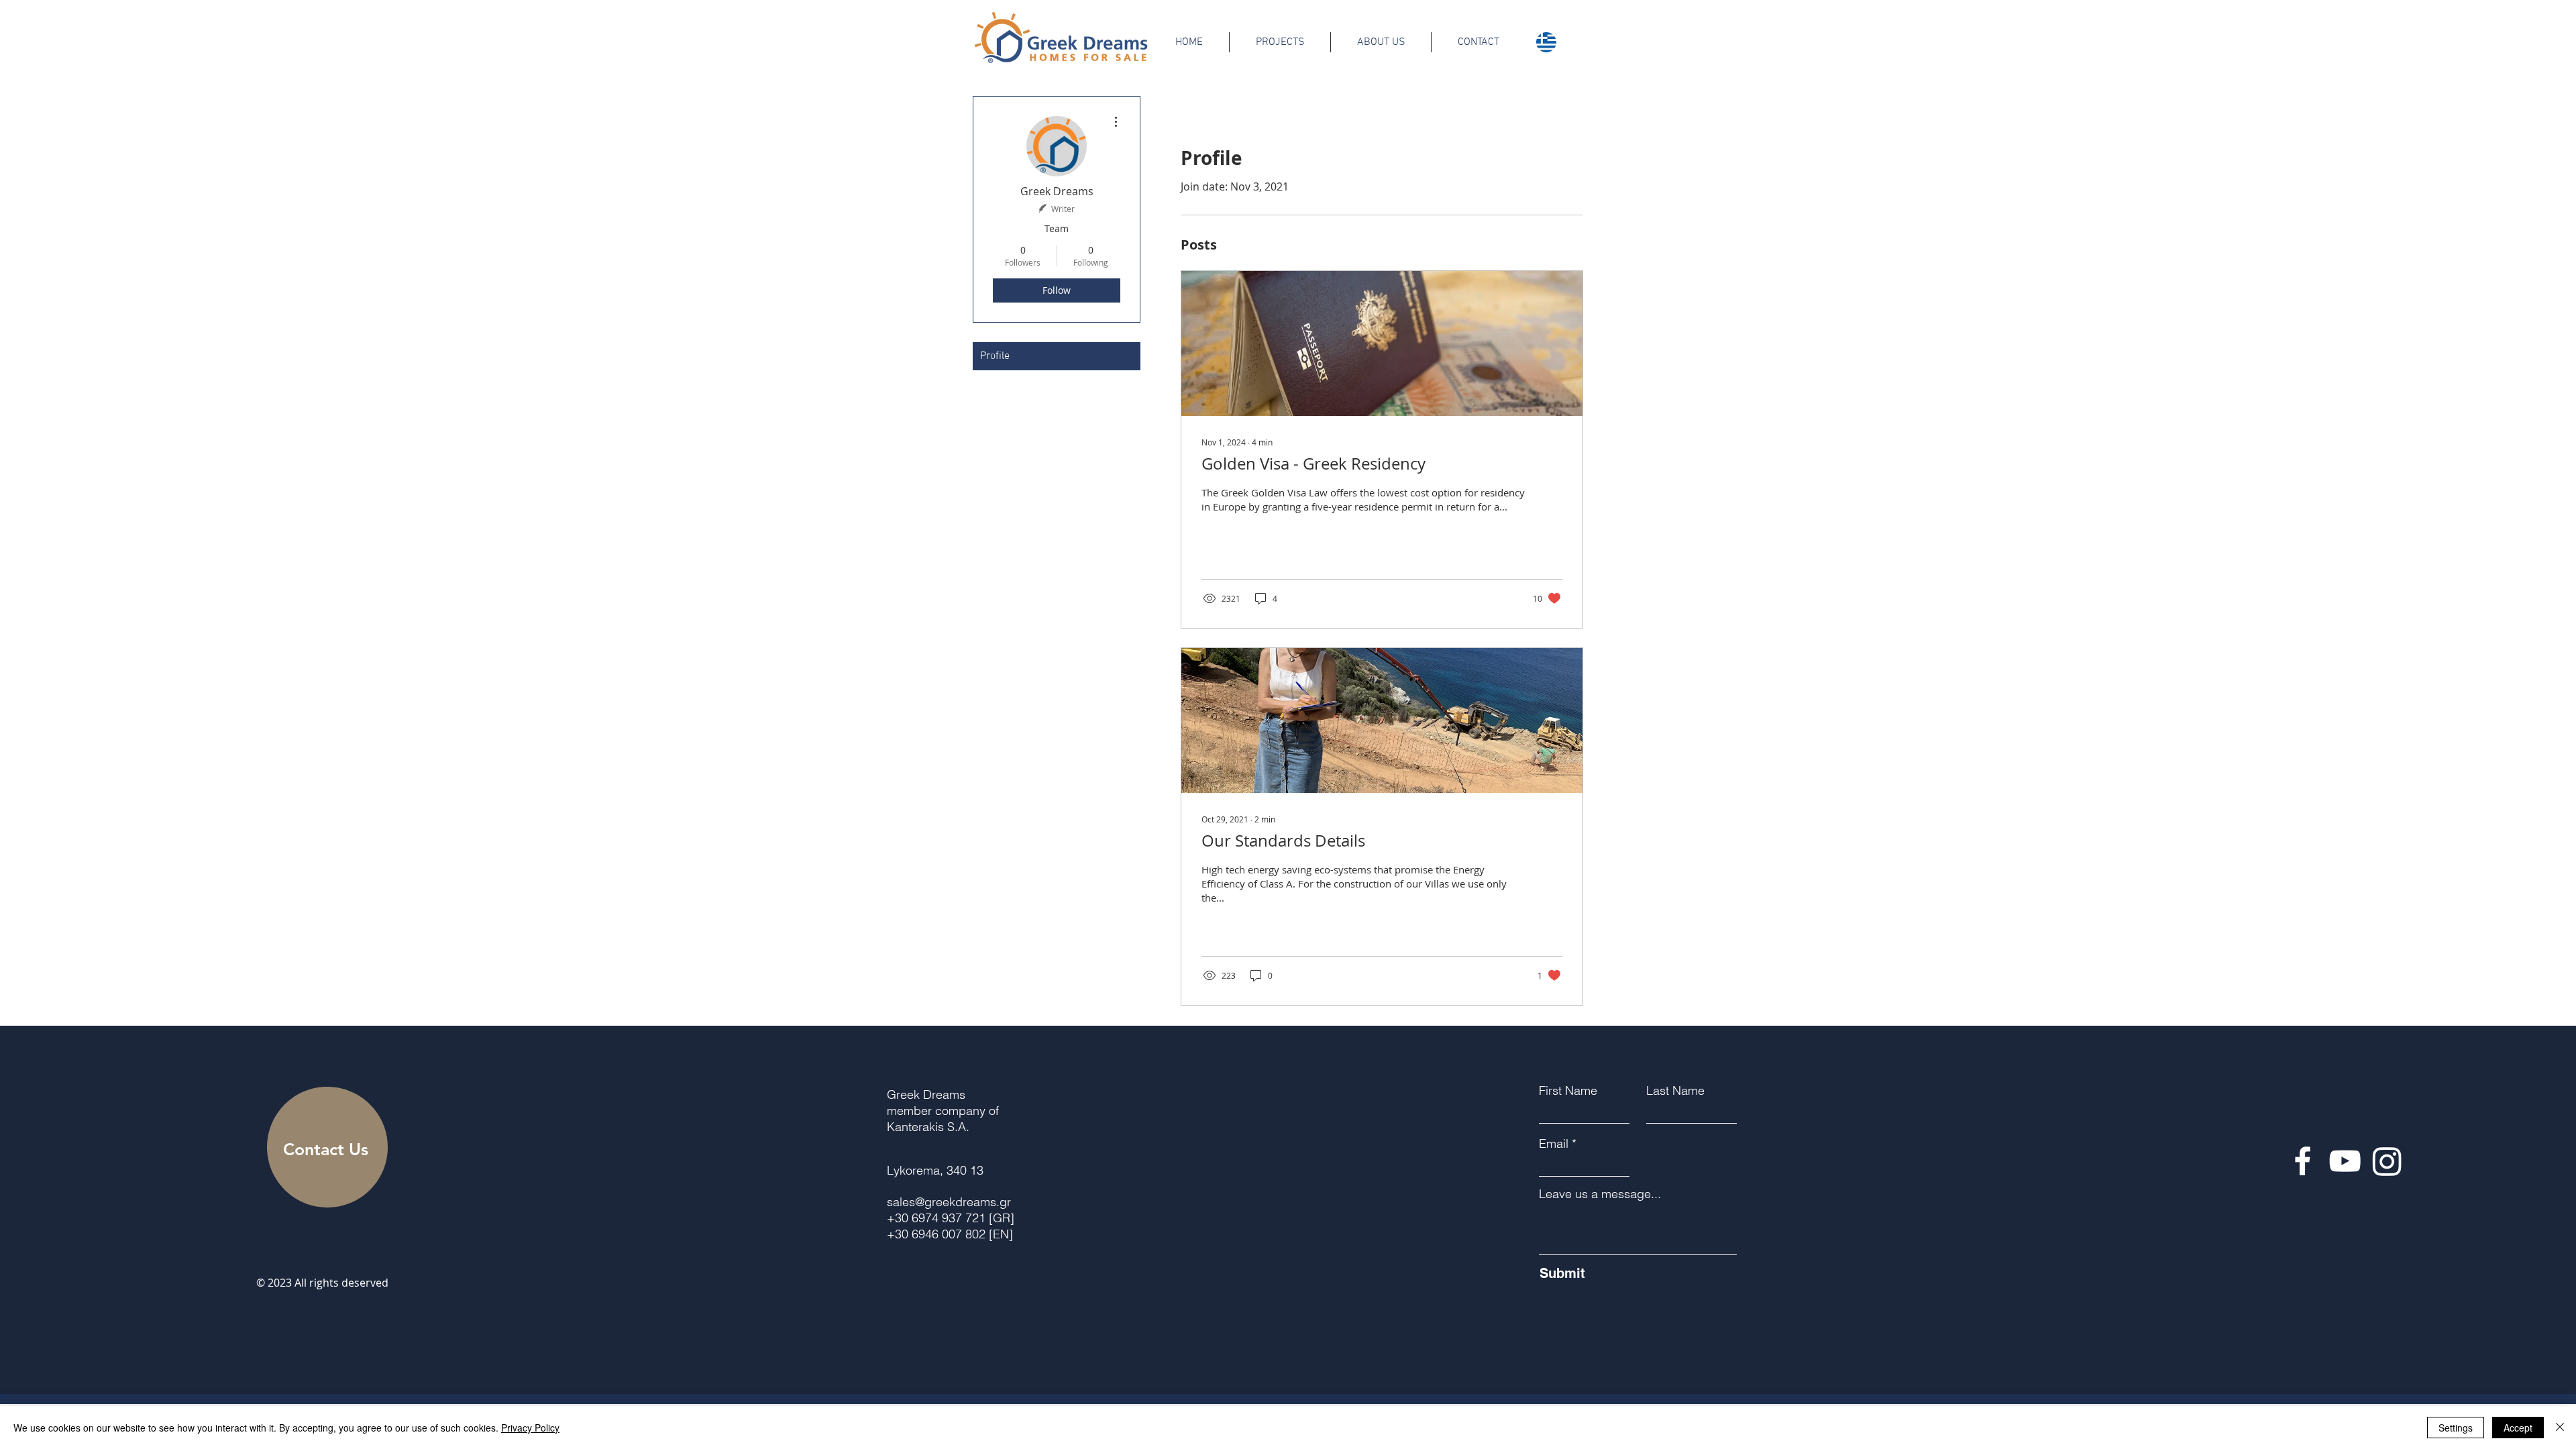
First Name (1568, 1091)
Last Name (1675, 1091)
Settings (2456, 1428)
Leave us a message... (1600, 1194)
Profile (995, 356)
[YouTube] (2345, 1161)
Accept (2518, 1428)
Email (1554, 1144)
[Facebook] (2303, 1161)
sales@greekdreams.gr (949, 1202)
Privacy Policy (530, 1428)
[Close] (2560, 1428)
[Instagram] (2387, 1161)
